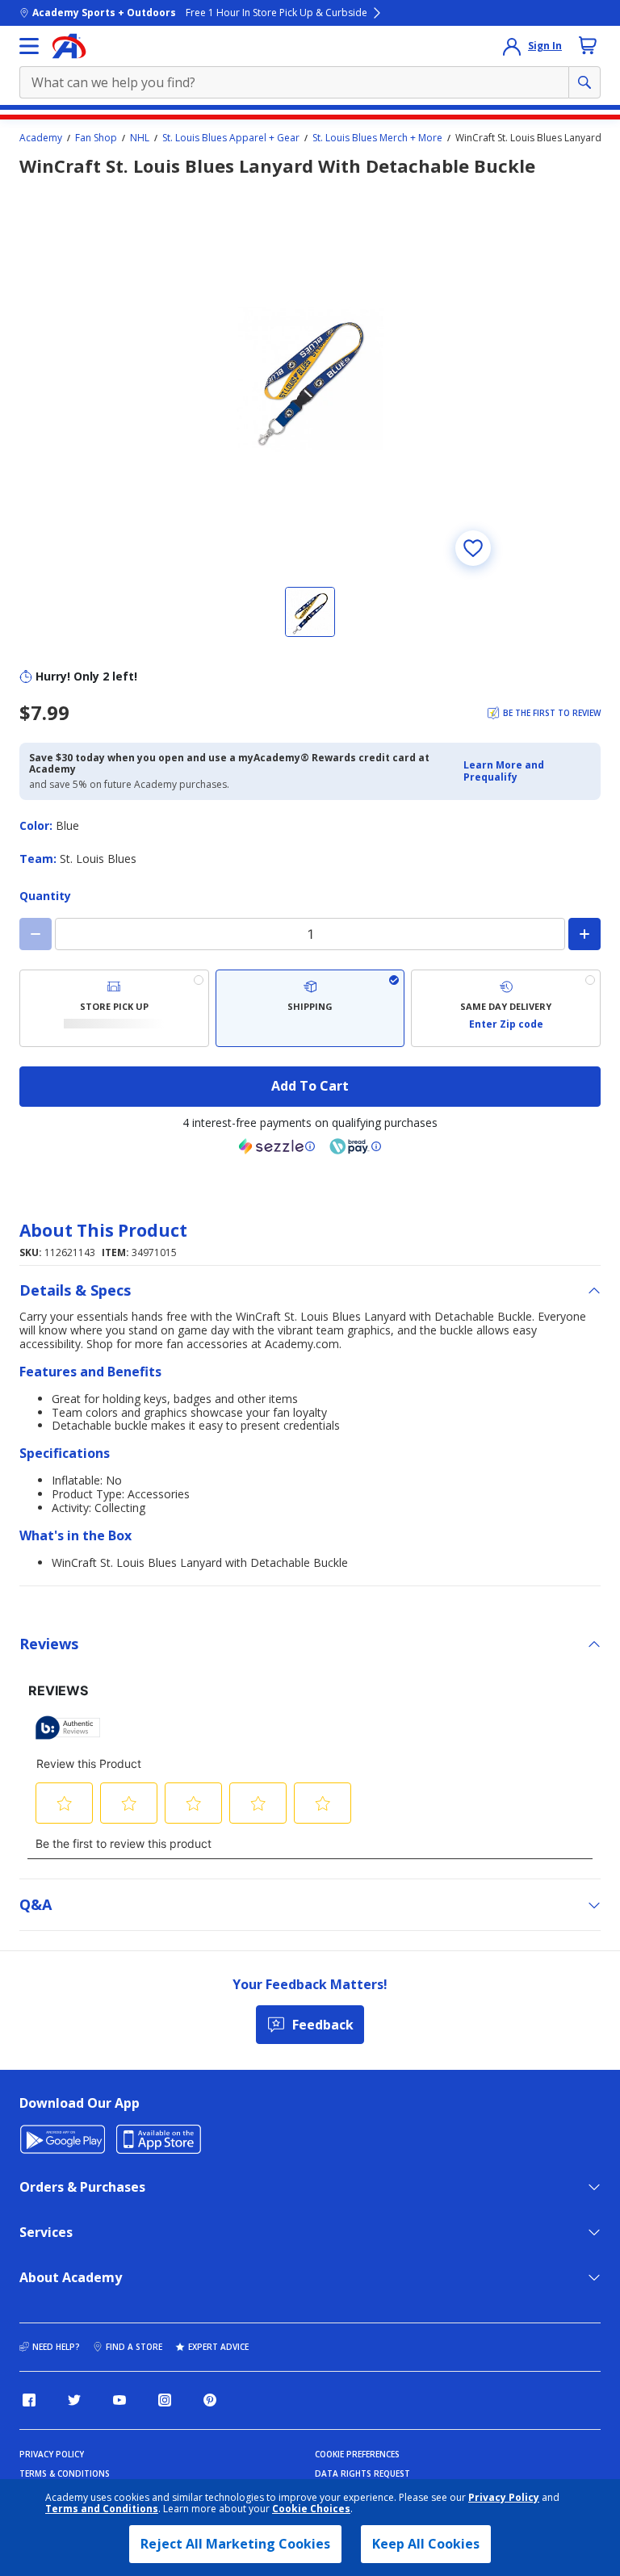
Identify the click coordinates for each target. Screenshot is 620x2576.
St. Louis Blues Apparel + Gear (231, 138)
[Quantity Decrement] (36, 934)
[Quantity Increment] (584, 934)
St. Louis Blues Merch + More (377, 138)
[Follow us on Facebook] (29, 2400)
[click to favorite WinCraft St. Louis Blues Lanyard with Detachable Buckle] (473, 548)
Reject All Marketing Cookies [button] (235, 2544)
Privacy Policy (504, 2497)
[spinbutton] (310, 934)
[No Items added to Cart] (588, 45)
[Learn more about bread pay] (355, 1146)
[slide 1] (310, 612)
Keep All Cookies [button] (426, 2544)
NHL (140, 138)
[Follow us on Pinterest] (210, 2400)
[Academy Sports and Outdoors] (69, 46)
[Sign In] (512, 46)
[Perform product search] (584, 82)
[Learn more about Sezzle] (277, 1146)
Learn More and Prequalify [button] (504, 771)
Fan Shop (96, 138)
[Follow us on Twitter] (74, 2400)
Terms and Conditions (102, 2509)
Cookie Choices (311, 2509)
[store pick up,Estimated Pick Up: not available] (114, 1008)
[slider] (310, 379)
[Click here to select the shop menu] (29, 46)
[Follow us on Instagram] (165, 2400)
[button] (527, 771)
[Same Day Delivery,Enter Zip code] (506, 1008)
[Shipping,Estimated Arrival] (310, 1008)
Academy (41, 138)
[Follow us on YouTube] (119, 2400)
